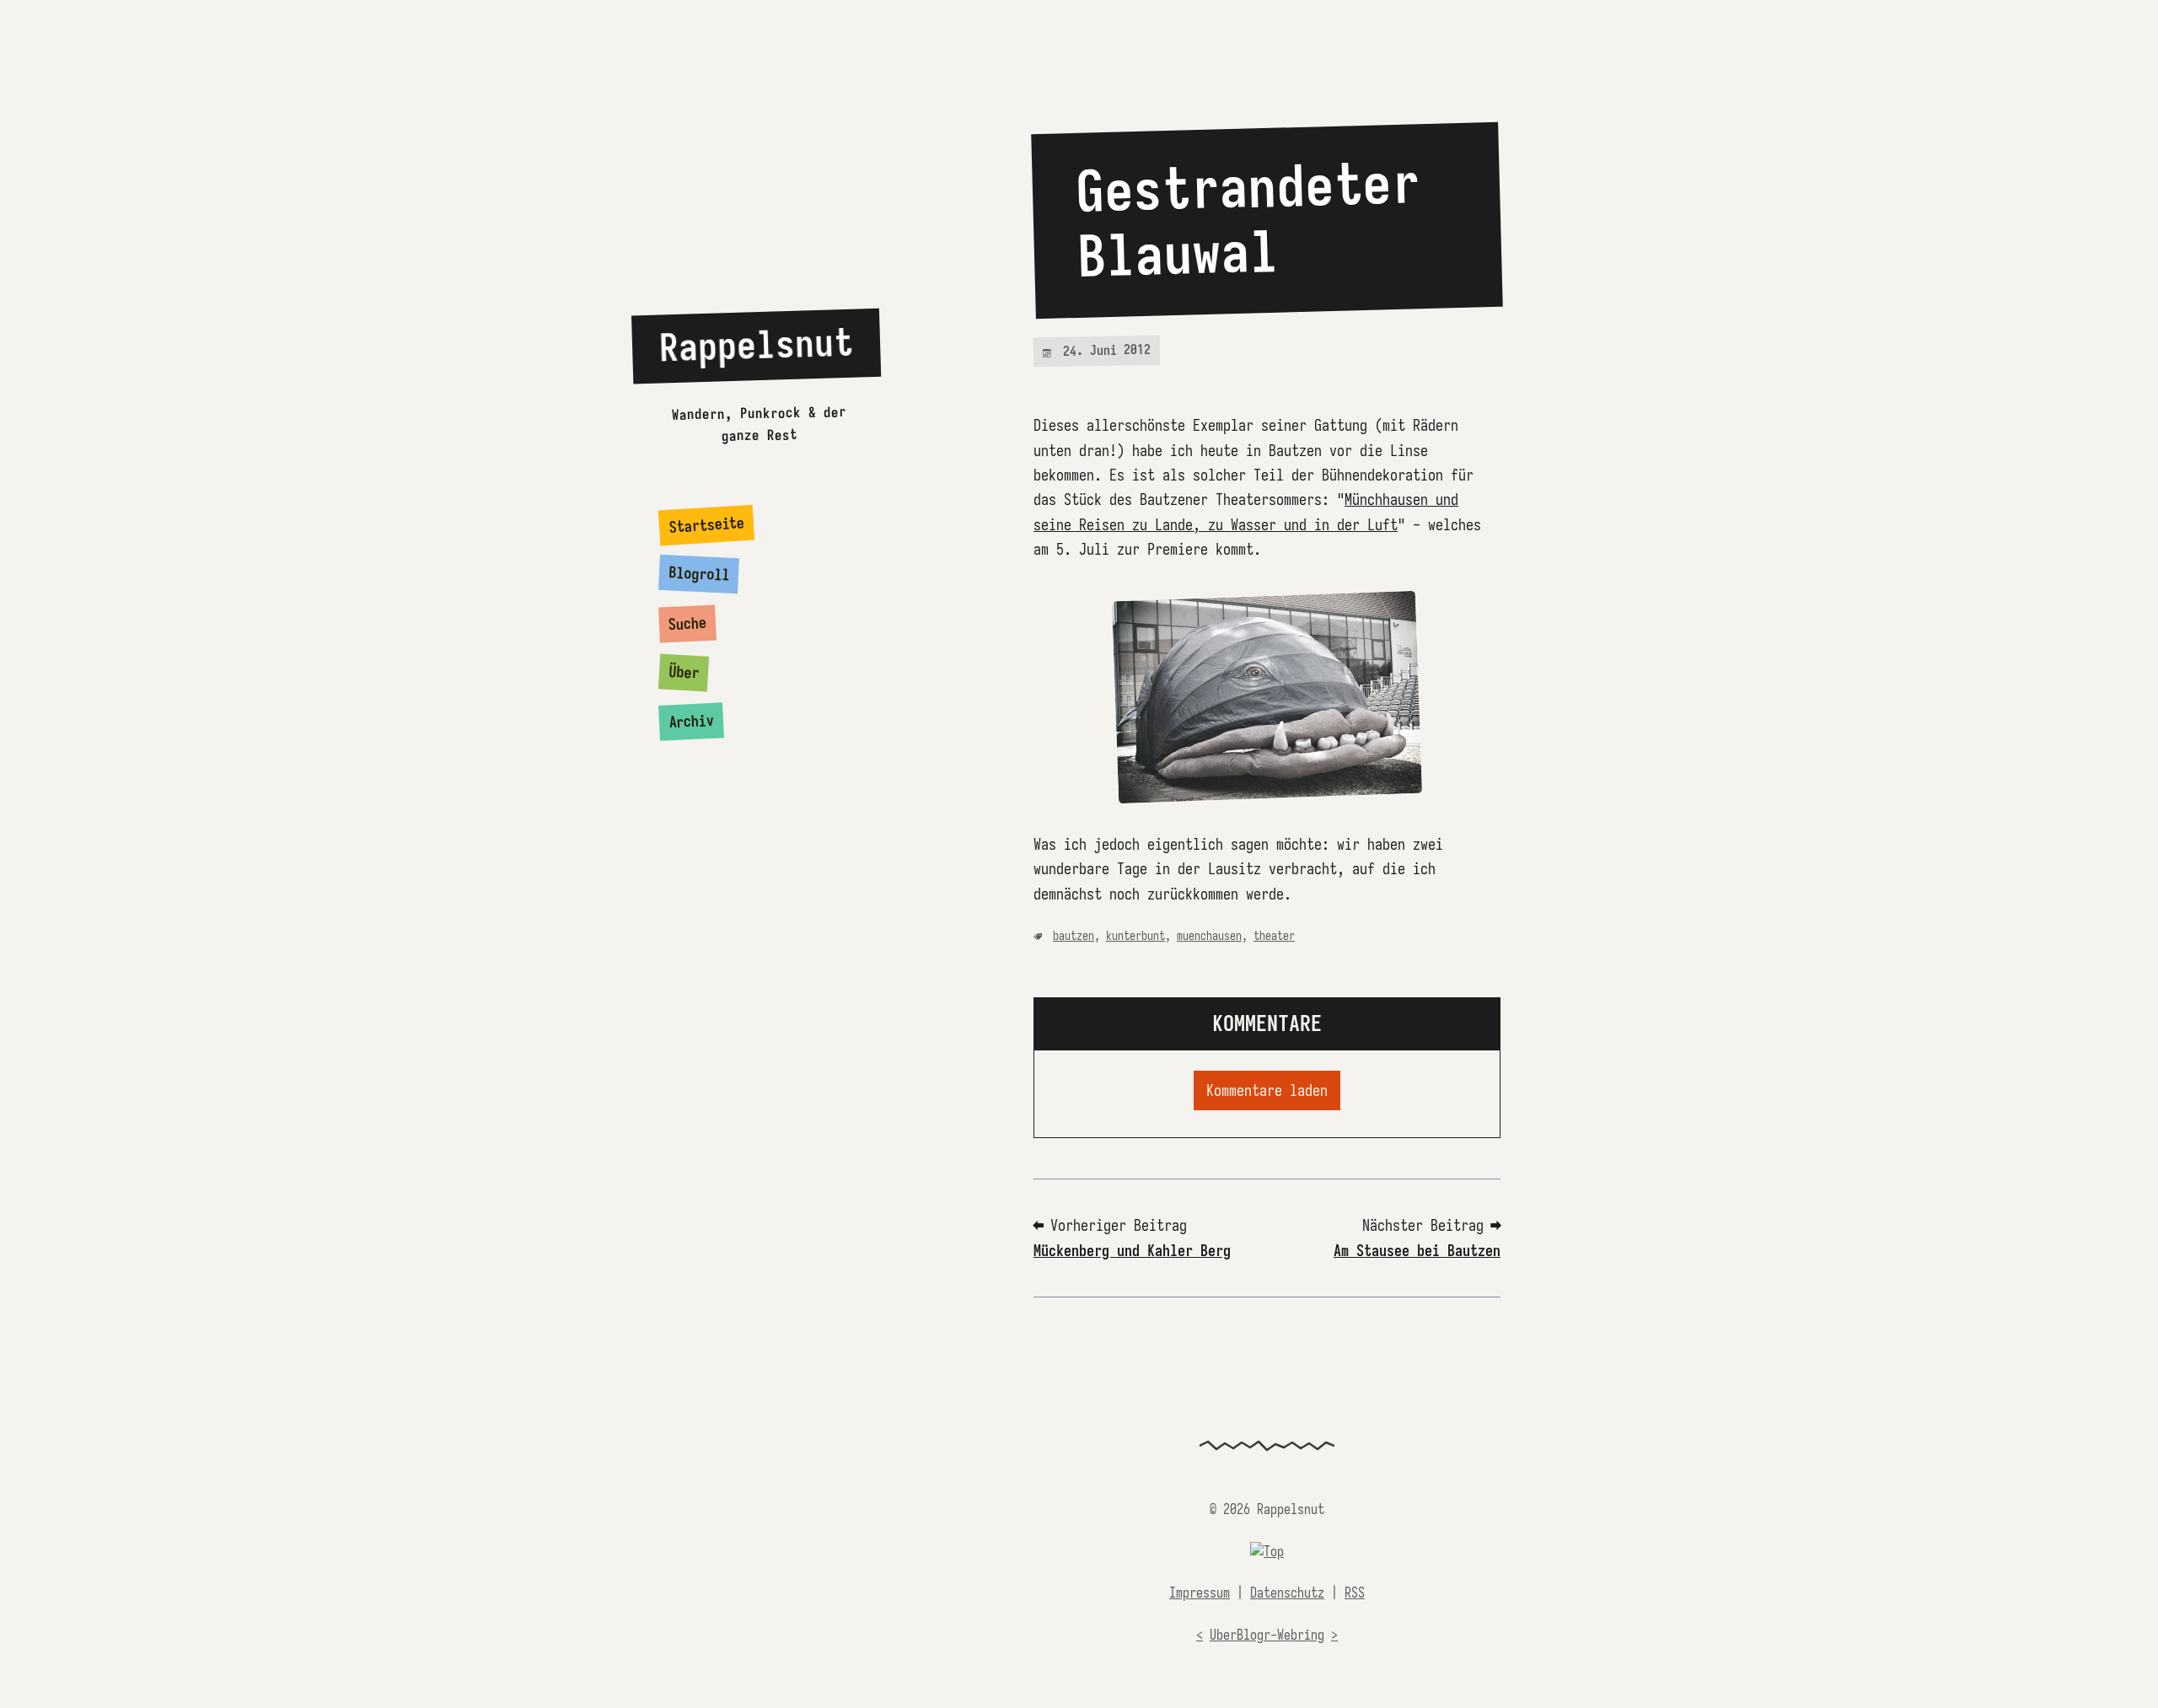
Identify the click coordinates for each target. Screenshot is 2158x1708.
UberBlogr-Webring (1267, 1635)
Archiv (692, 722)
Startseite (707, 525)
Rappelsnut (756, 345)
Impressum (1200, 1593)
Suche (688, 623)
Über (684, 672)
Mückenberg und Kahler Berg (1132, 1251)
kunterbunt (1135, 936)
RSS (1355, 1593)
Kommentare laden (1267, 1090)
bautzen (1074, 936)
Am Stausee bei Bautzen (1417, 1251)
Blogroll (699, 574)
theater (1274, 936)
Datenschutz (1287, 1593)
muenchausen (1209, 936)
